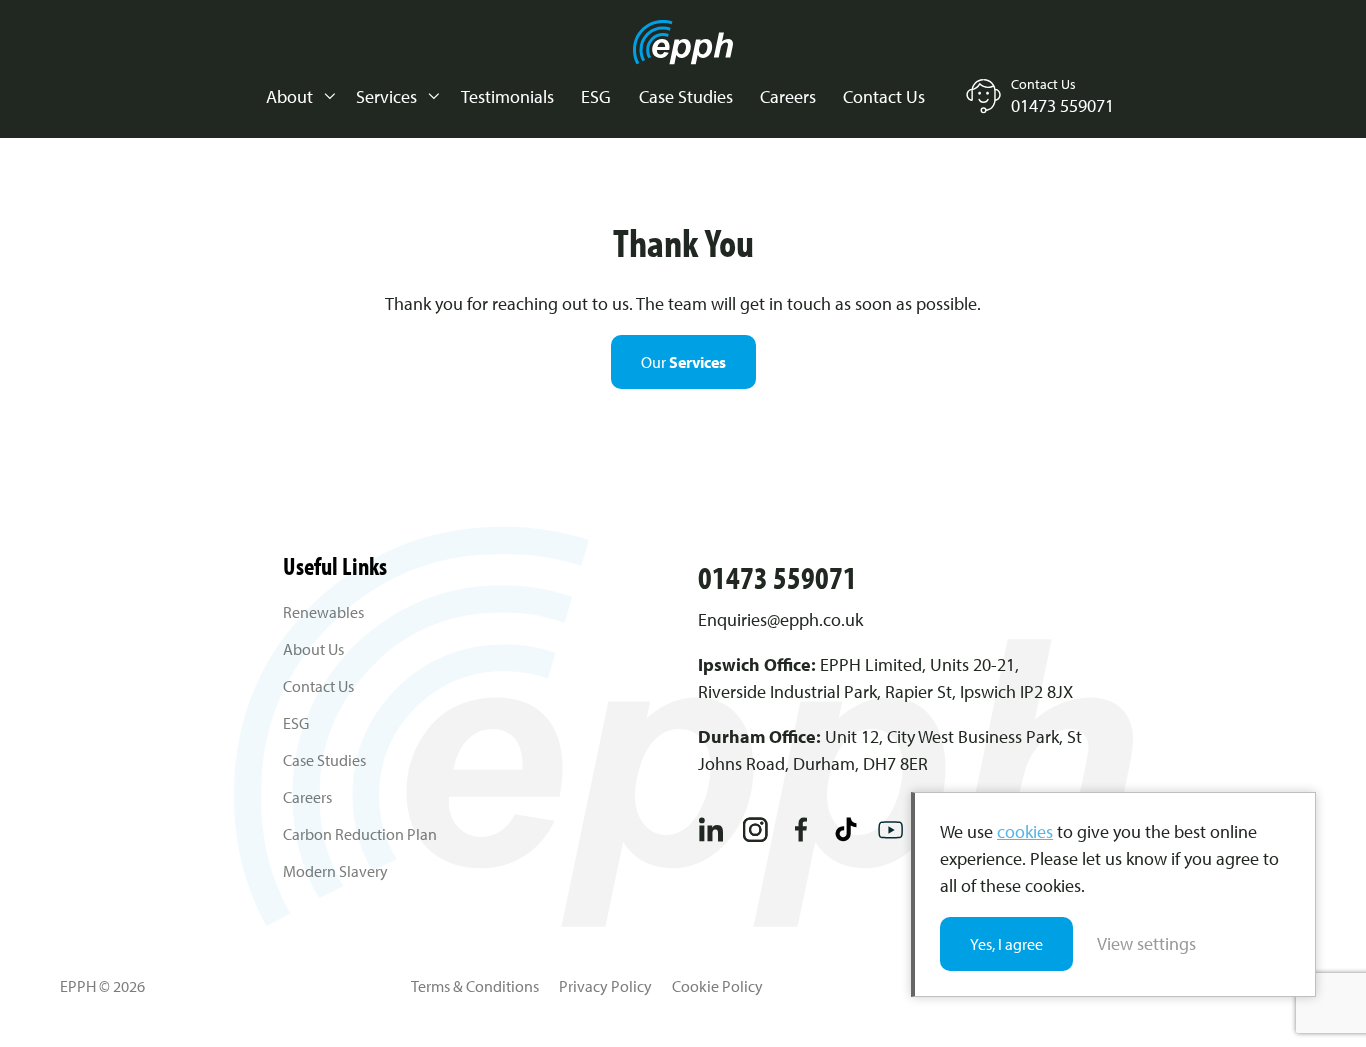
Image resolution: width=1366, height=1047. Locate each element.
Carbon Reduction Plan (360, 834)
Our (683, 362)
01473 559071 (777, 577)
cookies (1025, 831)
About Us (313, 649)
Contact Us (884, 96)
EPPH (683, 42)
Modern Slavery (335, 871)
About (289, 96)
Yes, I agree (1006, 944)
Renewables (323, 612)
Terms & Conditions (475, 986)
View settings (1146, 943)
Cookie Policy (717, 986)
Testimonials (507, 96)
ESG (596, 96)
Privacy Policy (605, 986)
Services (386, 96)
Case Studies (686, 96)
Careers (788, 96)
